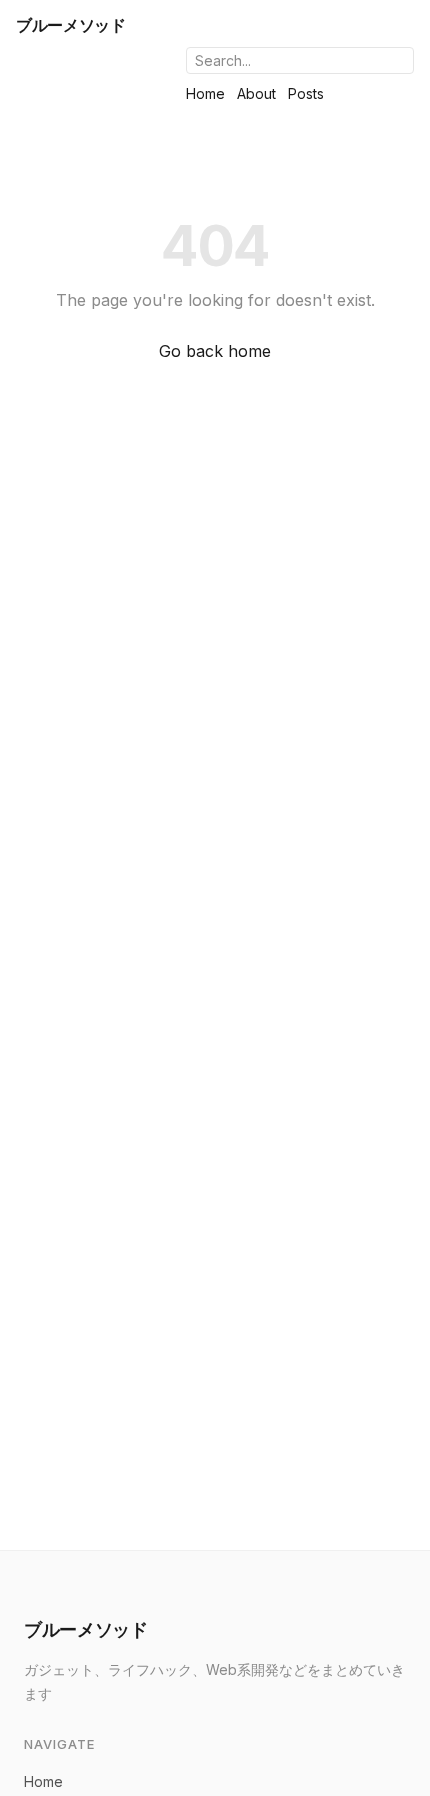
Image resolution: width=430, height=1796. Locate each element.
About (256, 93)
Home (205, 93)
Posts (306, 93)
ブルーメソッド (71, 25)
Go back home (215, 351)
